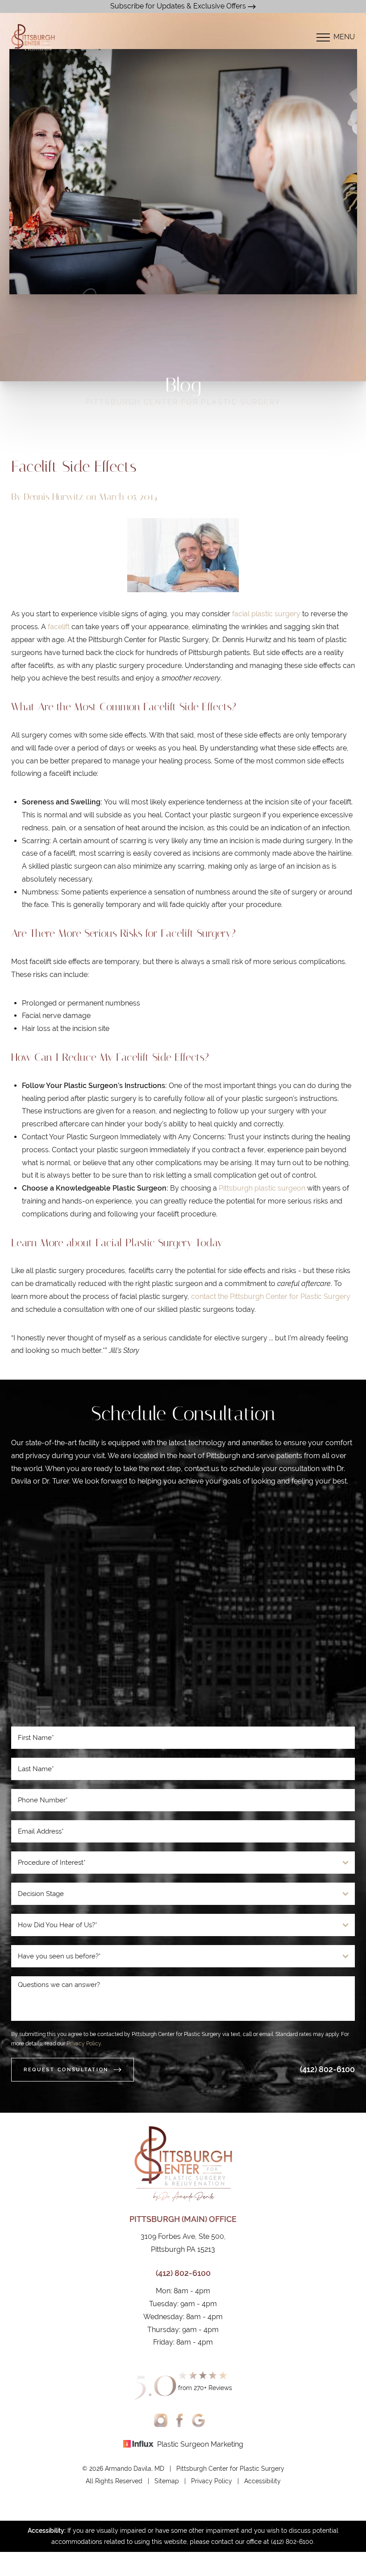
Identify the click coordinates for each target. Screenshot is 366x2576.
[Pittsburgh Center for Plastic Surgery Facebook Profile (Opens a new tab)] (180, 2420)
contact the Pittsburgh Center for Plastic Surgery (271, 1296)
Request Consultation (66, 2069)
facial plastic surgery (266, 614)
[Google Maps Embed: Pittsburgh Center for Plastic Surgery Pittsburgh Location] (183, 1611)
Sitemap (167, 2481)
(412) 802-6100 (327, 2069)
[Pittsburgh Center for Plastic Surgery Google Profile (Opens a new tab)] (198, 2420)
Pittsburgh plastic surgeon (262, 1188)
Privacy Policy (84, 2044)
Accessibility (262, 2481)
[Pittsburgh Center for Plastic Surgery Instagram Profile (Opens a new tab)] (161, 2420)
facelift (59, 627)
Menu (344, 37)
